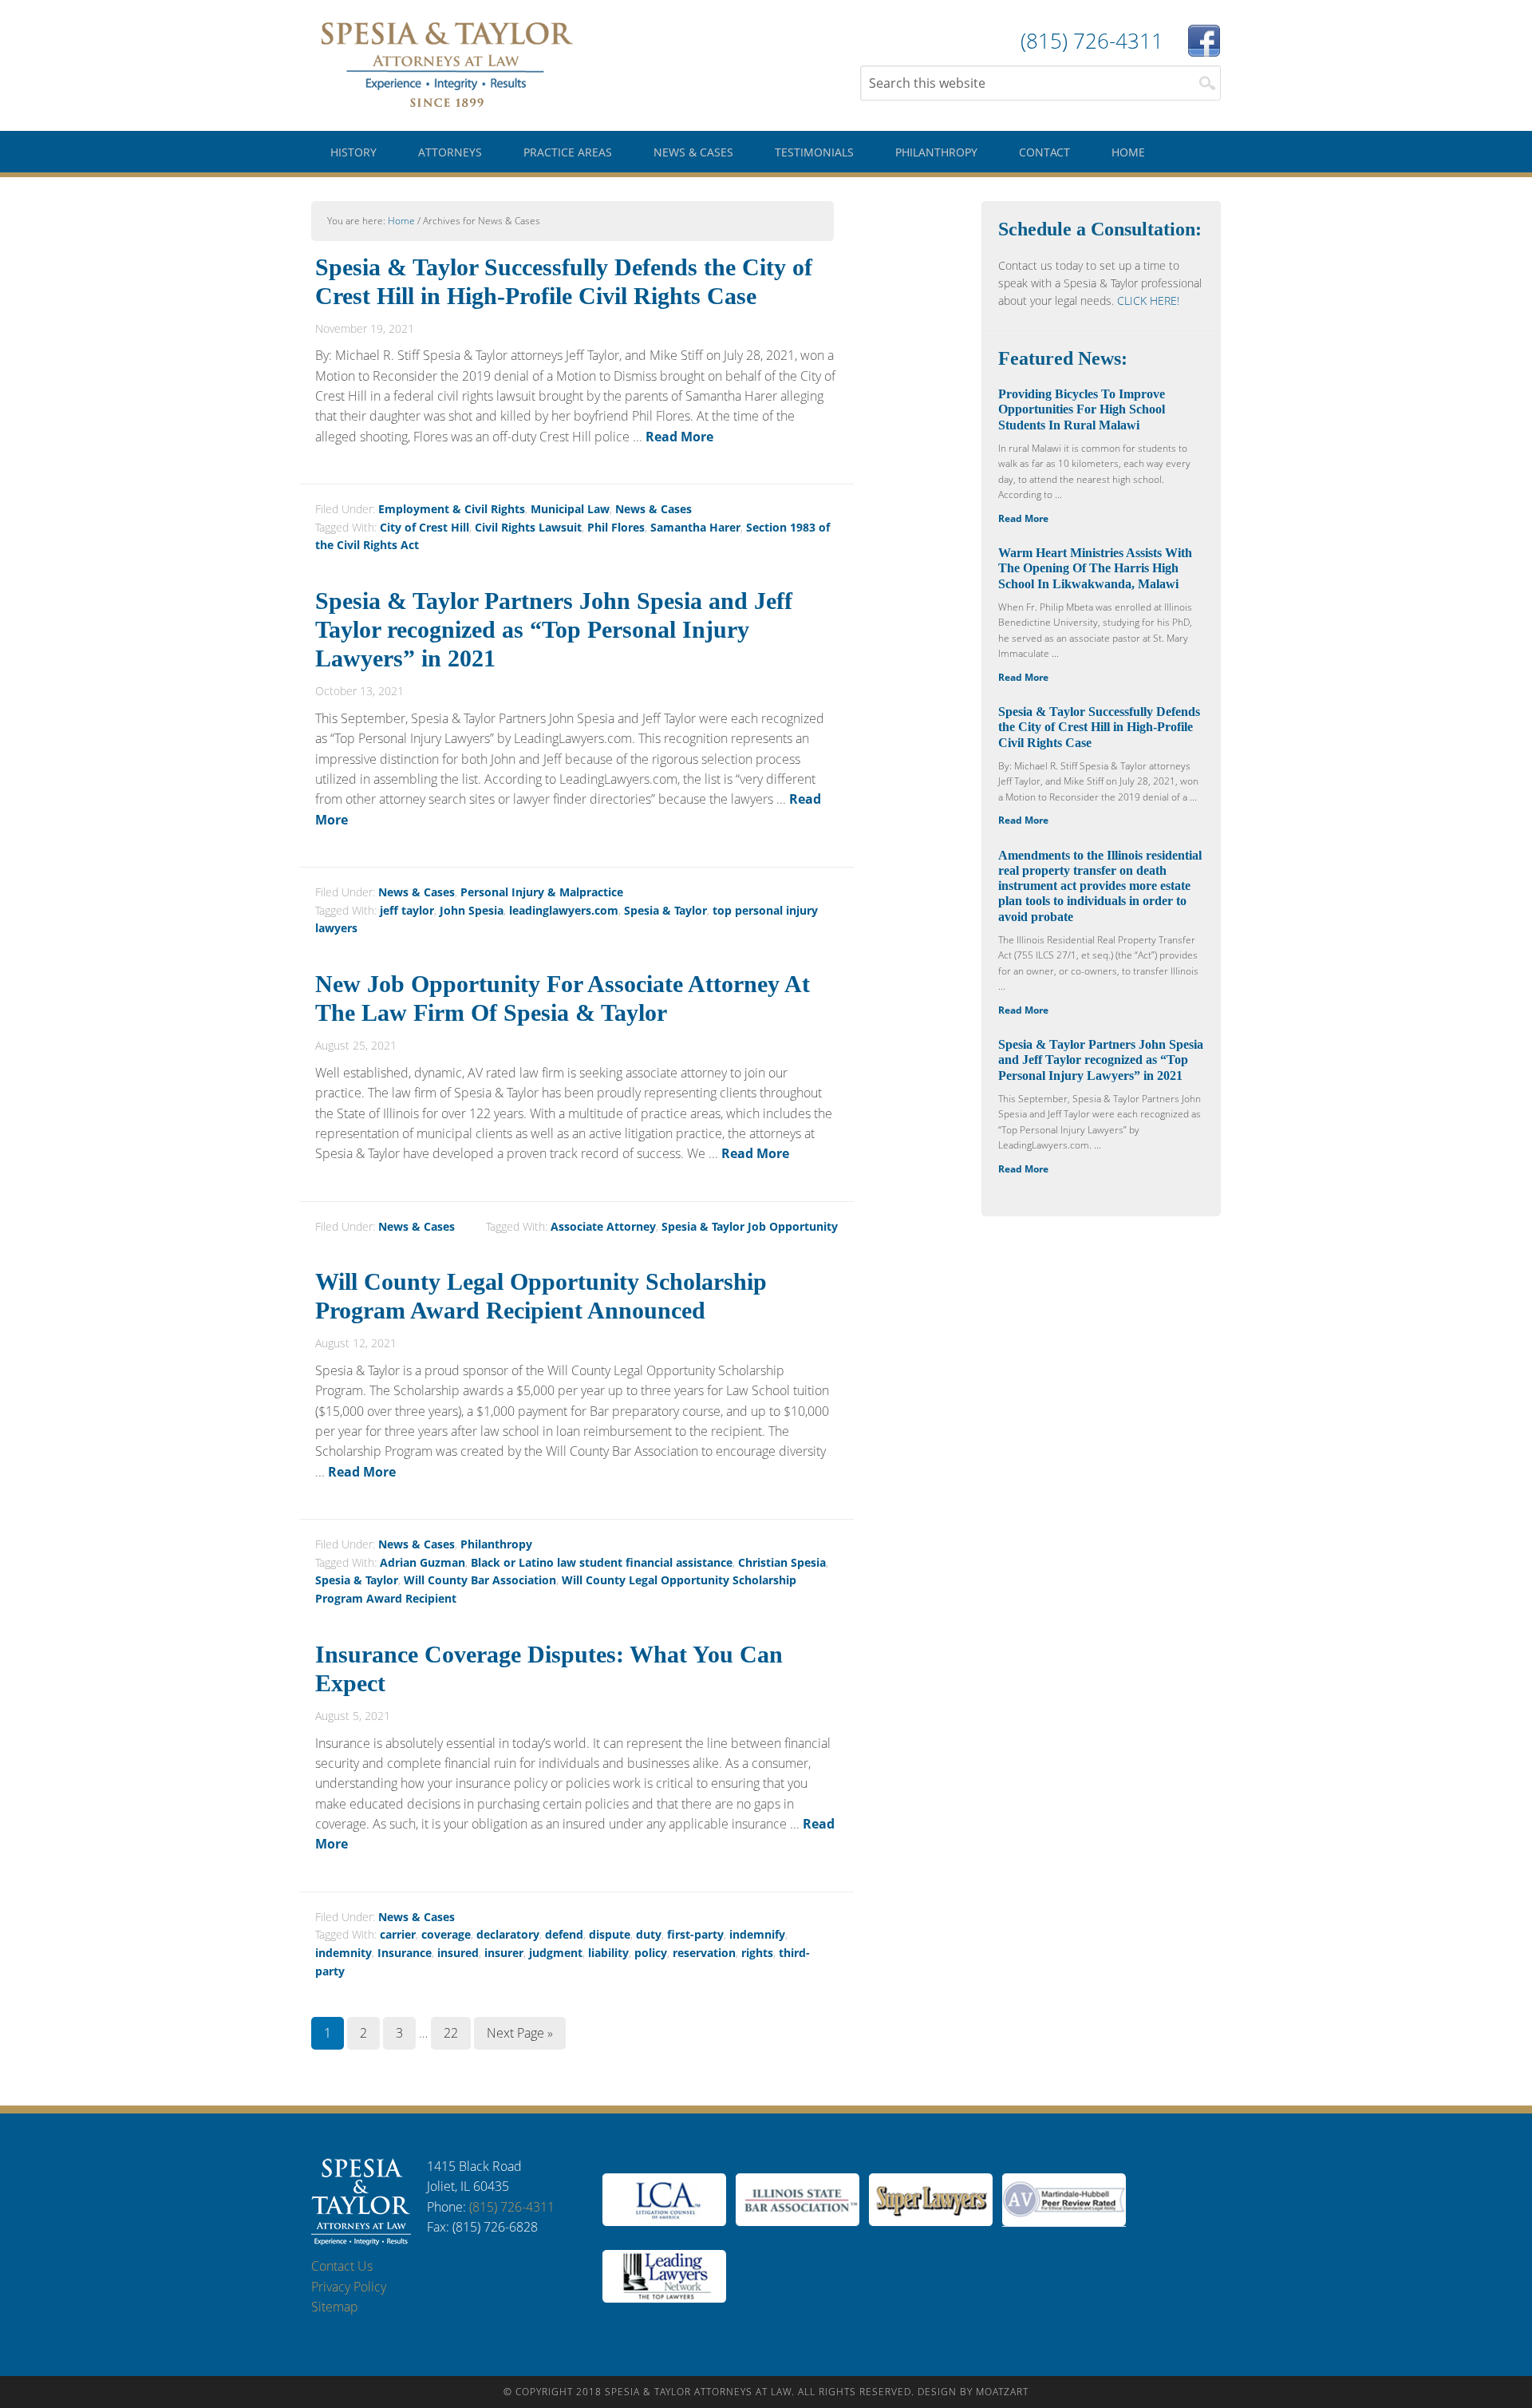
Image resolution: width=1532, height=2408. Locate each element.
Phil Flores (616, 527)
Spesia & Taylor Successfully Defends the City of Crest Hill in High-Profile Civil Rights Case (1099, 727)
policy (651, 1953)
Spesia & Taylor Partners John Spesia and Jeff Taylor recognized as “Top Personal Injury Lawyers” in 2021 (554, 629)
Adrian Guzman (422, 1562)
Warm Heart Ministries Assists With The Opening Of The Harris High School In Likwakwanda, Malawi (1095, 568)
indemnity (344, 1953)
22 (451, 2033)
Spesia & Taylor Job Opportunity (750, 1226)
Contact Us (342, 2266)
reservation (704, 1953)
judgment (556, 1953)
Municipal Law (570, 509)
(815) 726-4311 (512, 2207)
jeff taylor (407, 910)
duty (649, 1934)
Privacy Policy (349, 2287)
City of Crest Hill (424, 527)
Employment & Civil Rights (452, 509)
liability (608, 1953)
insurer (504, 1953)
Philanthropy (496, 1544)
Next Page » (520, 2033)
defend (564, 1934)
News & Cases (653, 509)
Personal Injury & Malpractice (542, 892)
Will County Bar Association (480, 1580)
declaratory (508, 1934)
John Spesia (472, 910)
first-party (695, 1934)
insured (458, 1953)
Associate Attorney (603, 1226)
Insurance (405, 1953)
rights (757, 1953)
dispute (610, 1934)
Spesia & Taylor (447, 64)
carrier (398, 1934)
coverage (446, 1934)
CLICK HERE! (1148, 301)
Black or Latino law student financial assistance (602, 1562)
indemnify (757, 1934)
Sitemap (335, 2307)
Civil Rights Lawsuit (528, 527)
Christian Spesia (782, 1562)
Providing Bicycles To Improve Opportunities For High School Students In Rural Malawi (1082, 409)
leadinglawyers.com (564, 910)
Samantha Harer (695, 527)
